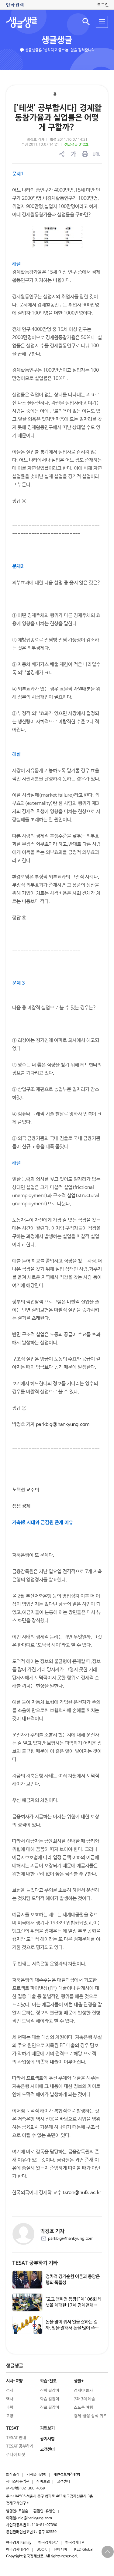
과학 (10, 2408)
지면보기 (47, 2428)
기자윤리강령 (36, 2475)
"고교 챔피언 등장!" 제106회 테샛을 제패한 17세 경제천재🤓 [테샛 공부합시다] (74, 2305)
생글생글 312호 (76, 145)
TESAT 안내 (16, 2438)
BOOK (42, 2550)
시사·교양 (14, 2381)
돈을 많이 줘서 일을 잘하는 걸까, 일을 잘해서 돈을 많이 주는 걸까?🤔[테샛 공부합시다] (72, 2328)
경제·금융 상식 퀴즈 (90, 2416)
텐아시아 (60, 2550)
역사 (10, 2399)
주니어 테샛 (16, 2455)
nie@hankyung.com (35, 2518)
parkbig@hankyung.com (63, 1425)
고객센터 (64, 2482)
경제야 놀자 (83, 2391)
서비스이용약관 (18, 2482)
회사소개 (13, 2475)
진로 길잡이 (50, 2408)
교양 (10, 2416)
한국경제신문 (48, 2543)
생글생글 (57, 40)
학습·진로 (48, 2381)
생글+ (79, 2381)
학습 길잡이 (50, 2399)
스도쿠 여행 (83, 2408)
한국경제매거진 (18, 2550)
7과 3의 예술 (85, 2399)
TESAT (12, 2428)
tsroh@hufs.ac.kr (82, 2193)
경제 (10, 2391)
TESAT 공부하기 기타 (35, 2263)
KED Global (84, 2550)
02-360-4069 (33, 2489)
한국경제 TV (75, 2543)
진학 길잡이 (50, 2391)
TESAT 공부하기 (20, 2446)
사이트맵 (43, 2482)
